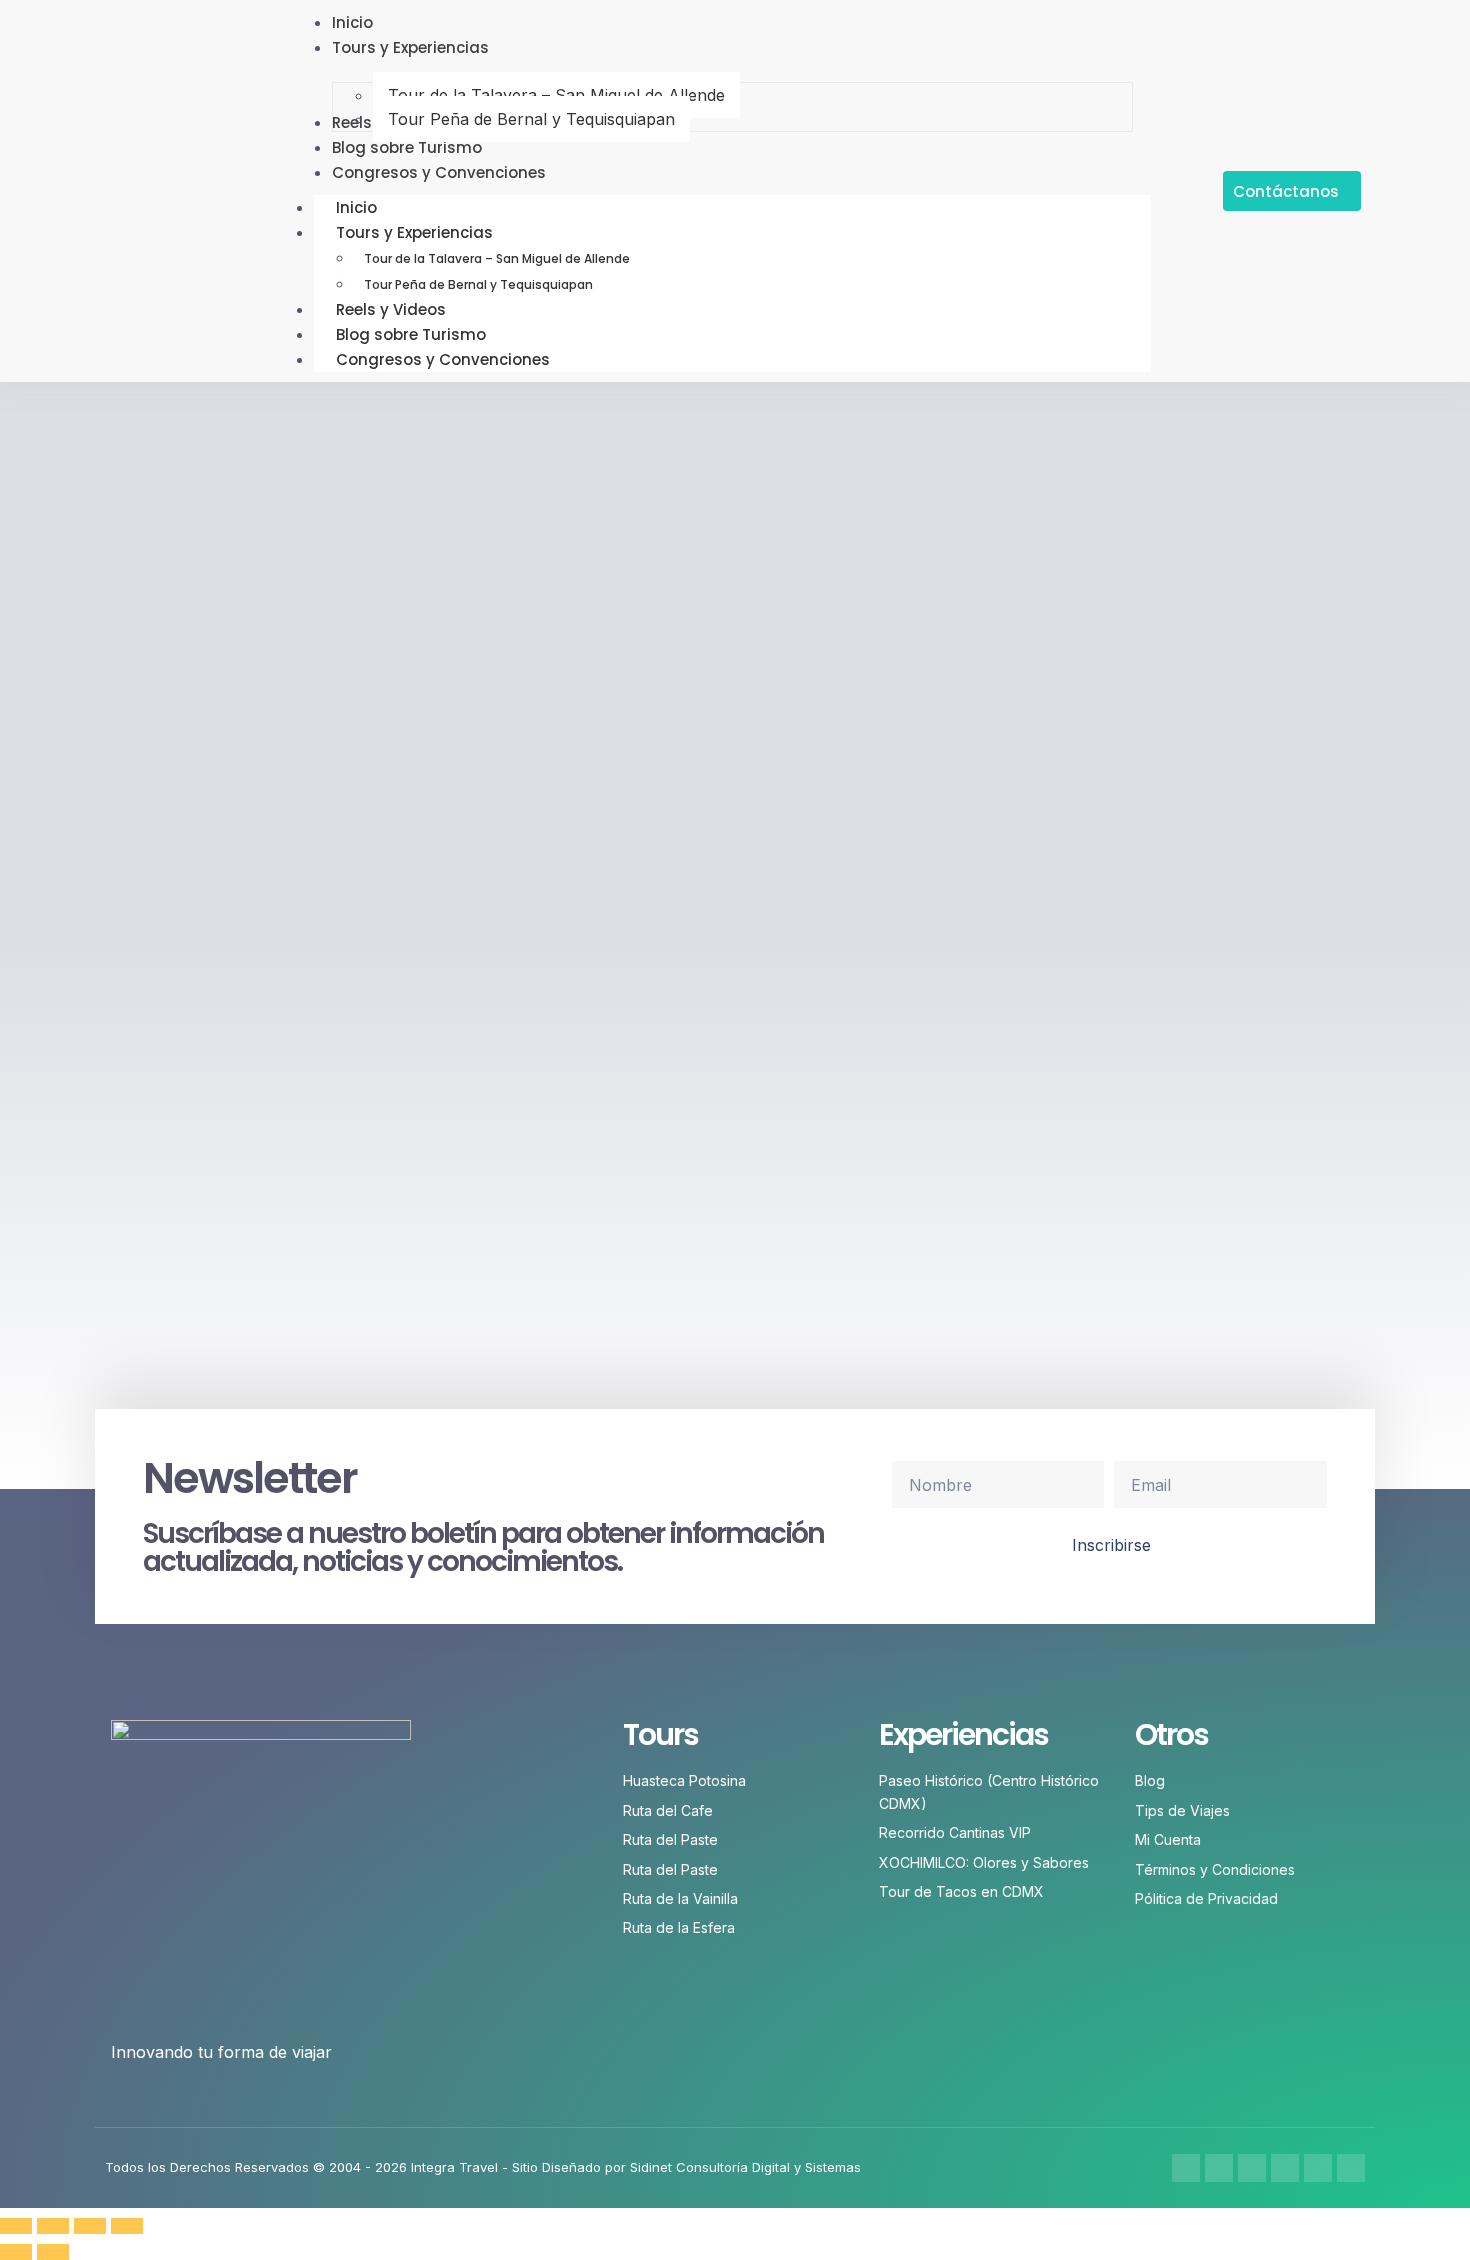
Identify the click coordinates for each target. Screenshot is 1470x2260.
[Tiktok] (1318, 2168)
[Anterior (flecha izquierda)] (16, 2252)
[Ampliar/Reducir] (16, 2226)
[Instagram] (1219, 2168)
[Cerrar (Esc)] (127, 2226)
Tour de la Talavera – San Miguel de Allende (497, 258)
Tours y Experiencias (414, 232)
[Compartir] (90, 2226)
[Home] (1351, 2168)
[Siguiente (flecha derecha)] (53, 2252)
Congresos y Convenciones (443, 359)
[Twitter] (1252, 2168)
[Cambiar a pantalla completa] (53, 2226)
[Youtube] (1285, 2168)
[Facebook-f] (1186, 2168)
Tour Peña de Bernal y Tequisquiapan (478, 284)
